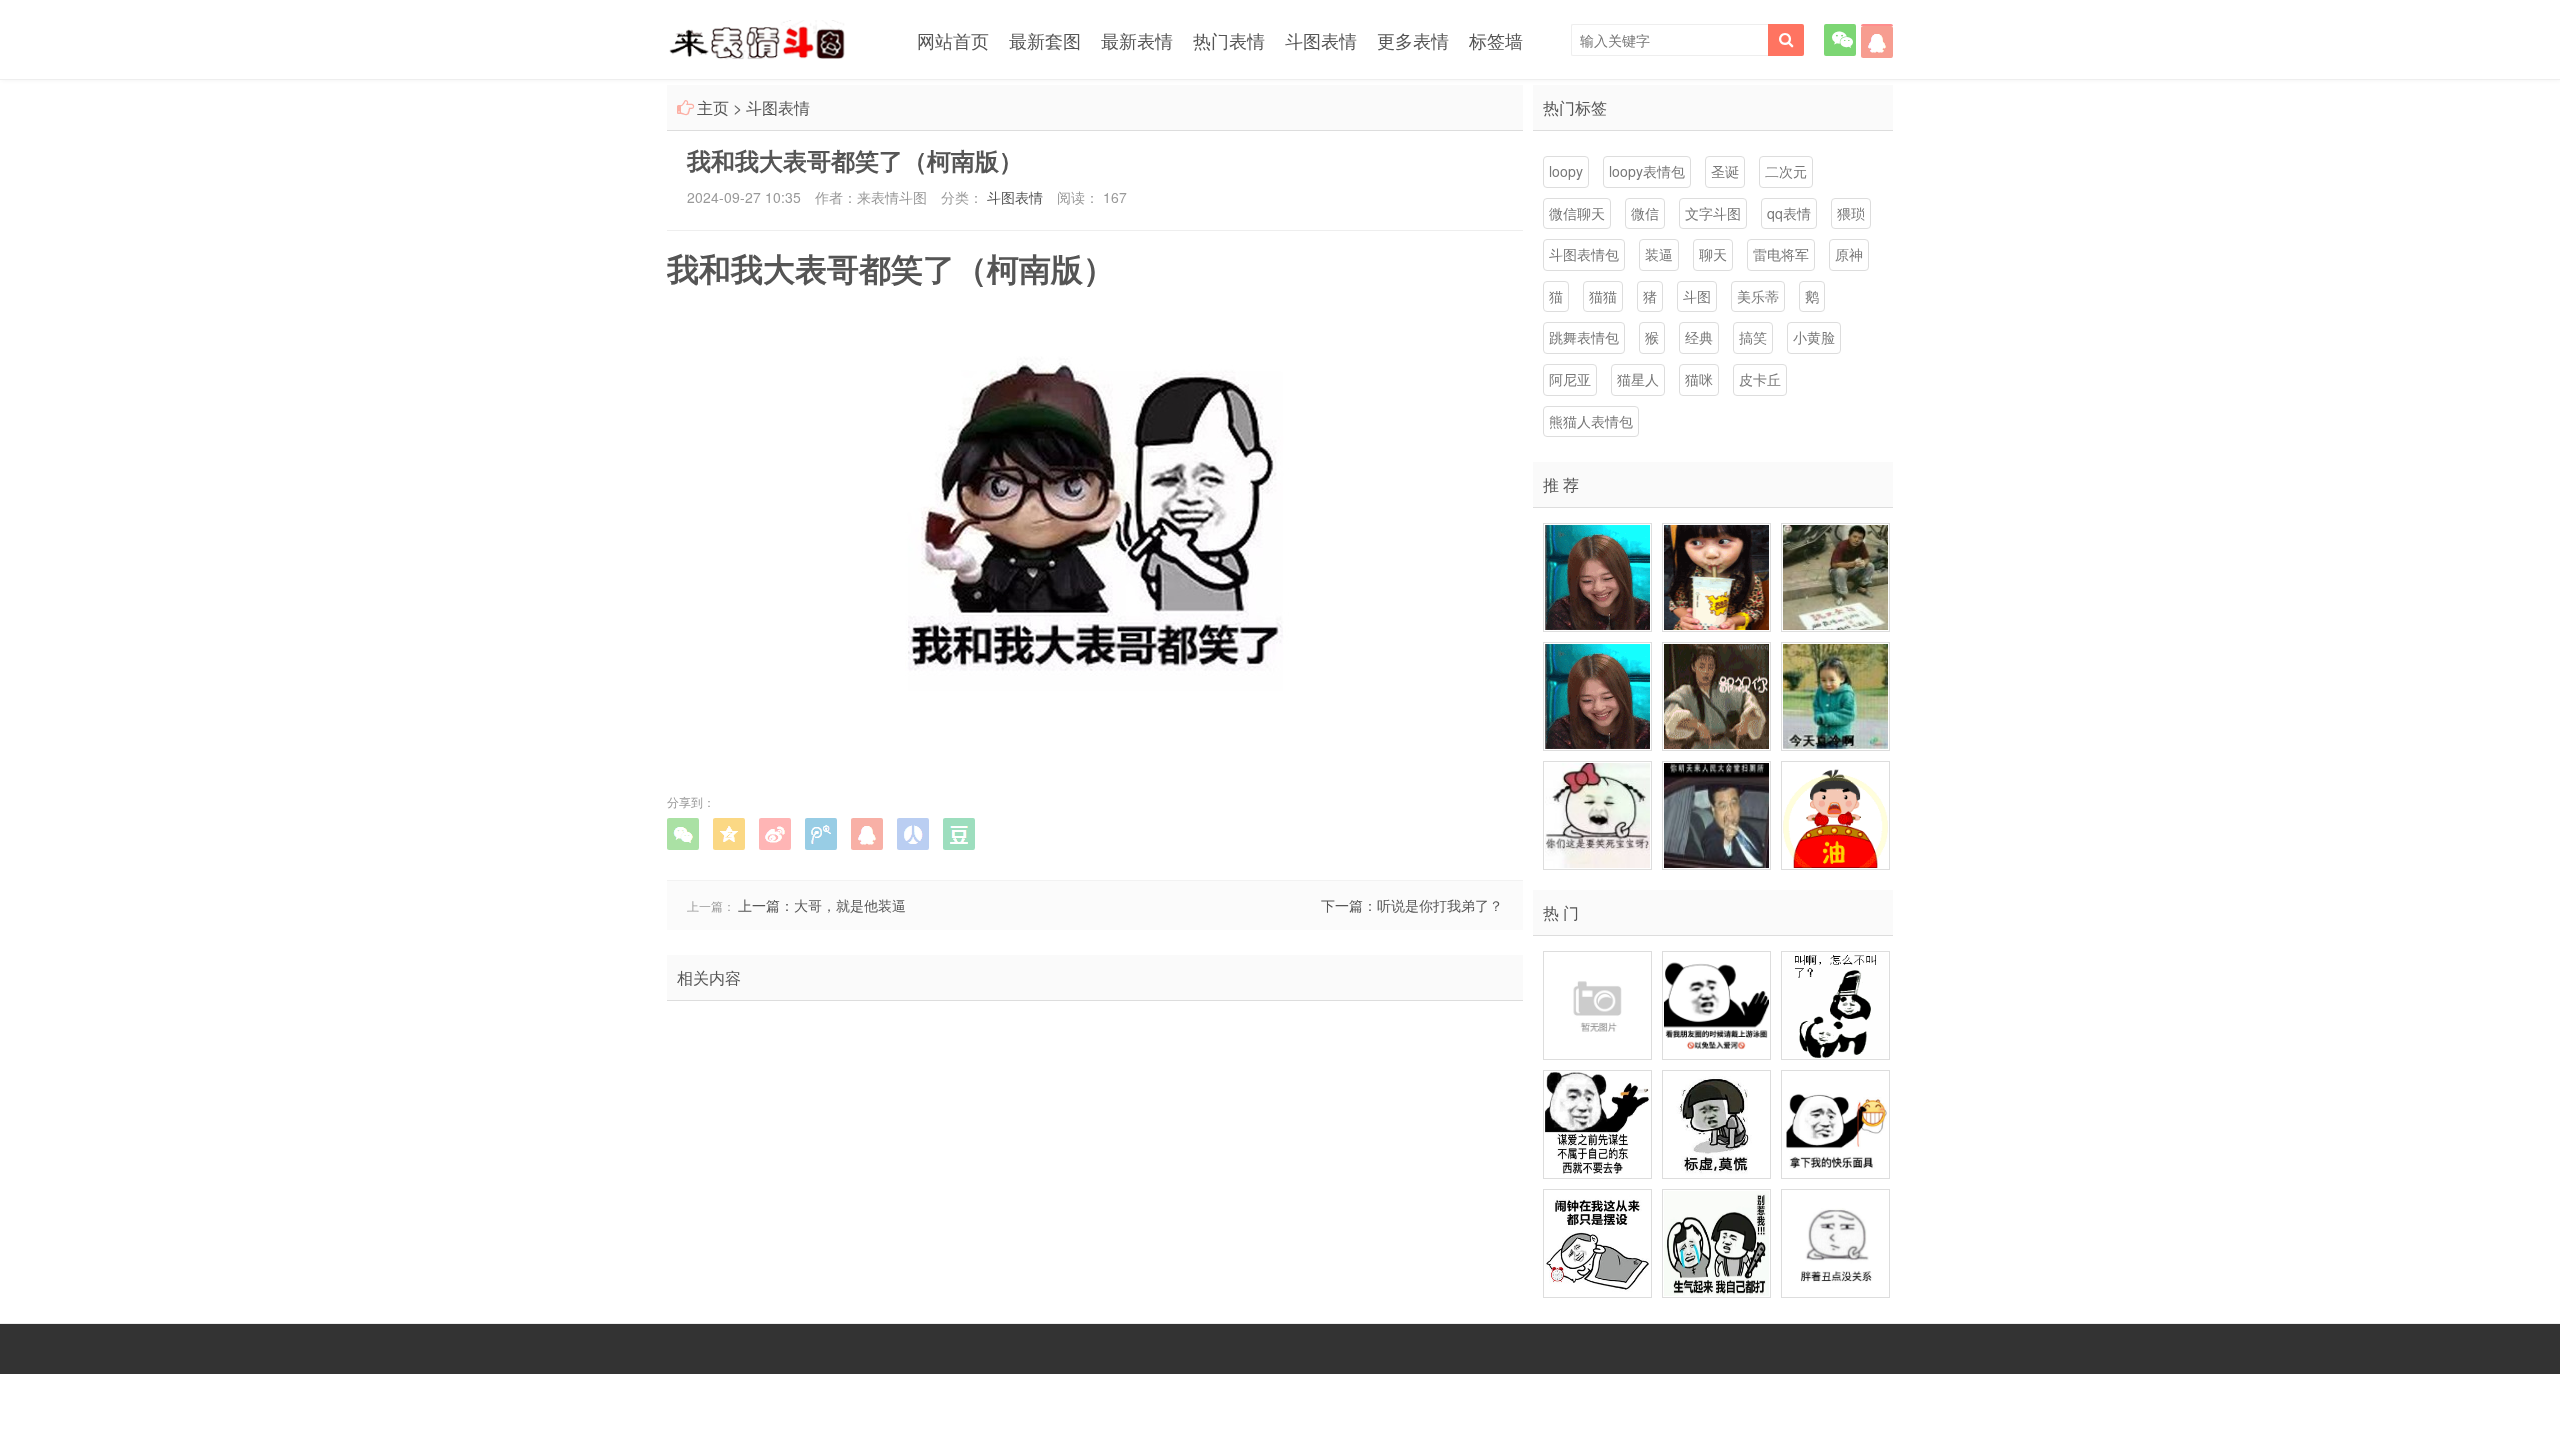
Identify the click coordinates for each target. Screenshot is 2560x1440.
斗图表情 (1321, 40)
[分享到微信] (683, 834)
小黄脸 (1814, 337)
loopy (1566, 171)
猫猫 (1603, 296)
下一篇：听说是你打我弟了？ (1412, 905)
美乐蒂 (1758, 296)
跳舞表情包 (1584, 337)
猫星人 (1638, 379)
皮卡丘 (1760, 379)
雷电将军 (1781, 254)
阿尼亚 (1570, 379)
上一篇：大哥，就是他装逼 (822, 905)
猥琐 (1851, 213)
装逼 (1659, 254)
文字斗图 (1713, 213)
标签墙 (1496, 40)
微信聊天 (1577, 213)
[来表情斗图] (757, 42)
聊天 (1713, 254)
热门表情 (1229, 40)
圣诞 (1725, 171)
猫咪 (1699, 379)
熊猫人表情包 (1591, 421)
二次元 (1786, 171)
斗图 (1697, 296)
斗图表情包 (1584, 254)
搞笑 (1753, 337)
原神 (1849, 254)
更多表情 (1413, 40)
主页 (713, 107)
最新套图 (1045, 40)
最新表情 (1137, 40)
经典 (1699, 337)
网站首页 (953, 40)
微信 (1645, 213)
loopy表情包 (1647, 171)
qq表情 (1789, 213)
